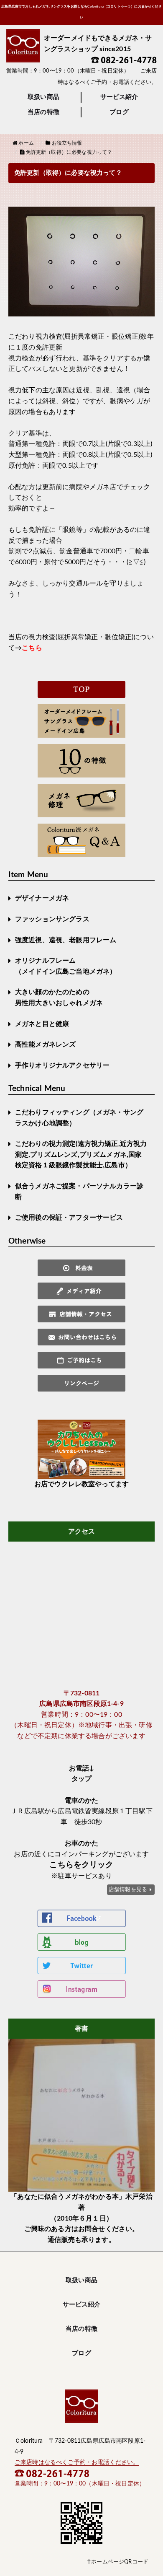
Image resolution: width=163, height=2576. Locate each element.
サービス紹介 (119, 97)
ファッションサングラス (52, 919)
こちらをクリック (81, 1865)
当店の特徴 (43, 112)
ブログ (119, 112)
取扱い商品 (43, 97)
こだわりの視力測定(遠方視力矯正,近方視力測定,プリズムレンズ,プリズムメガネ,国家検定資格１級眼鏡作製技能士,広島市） (81, 1155)
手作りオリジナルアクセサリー (62, 1065)
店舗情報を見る (128, 1889)
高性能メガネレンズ (45, 1044)
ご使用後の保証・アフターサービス (69, 1218)
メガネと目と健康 (42, 1024)
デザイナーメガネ (42, 898)
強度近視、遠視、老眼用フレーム (66, 940)
